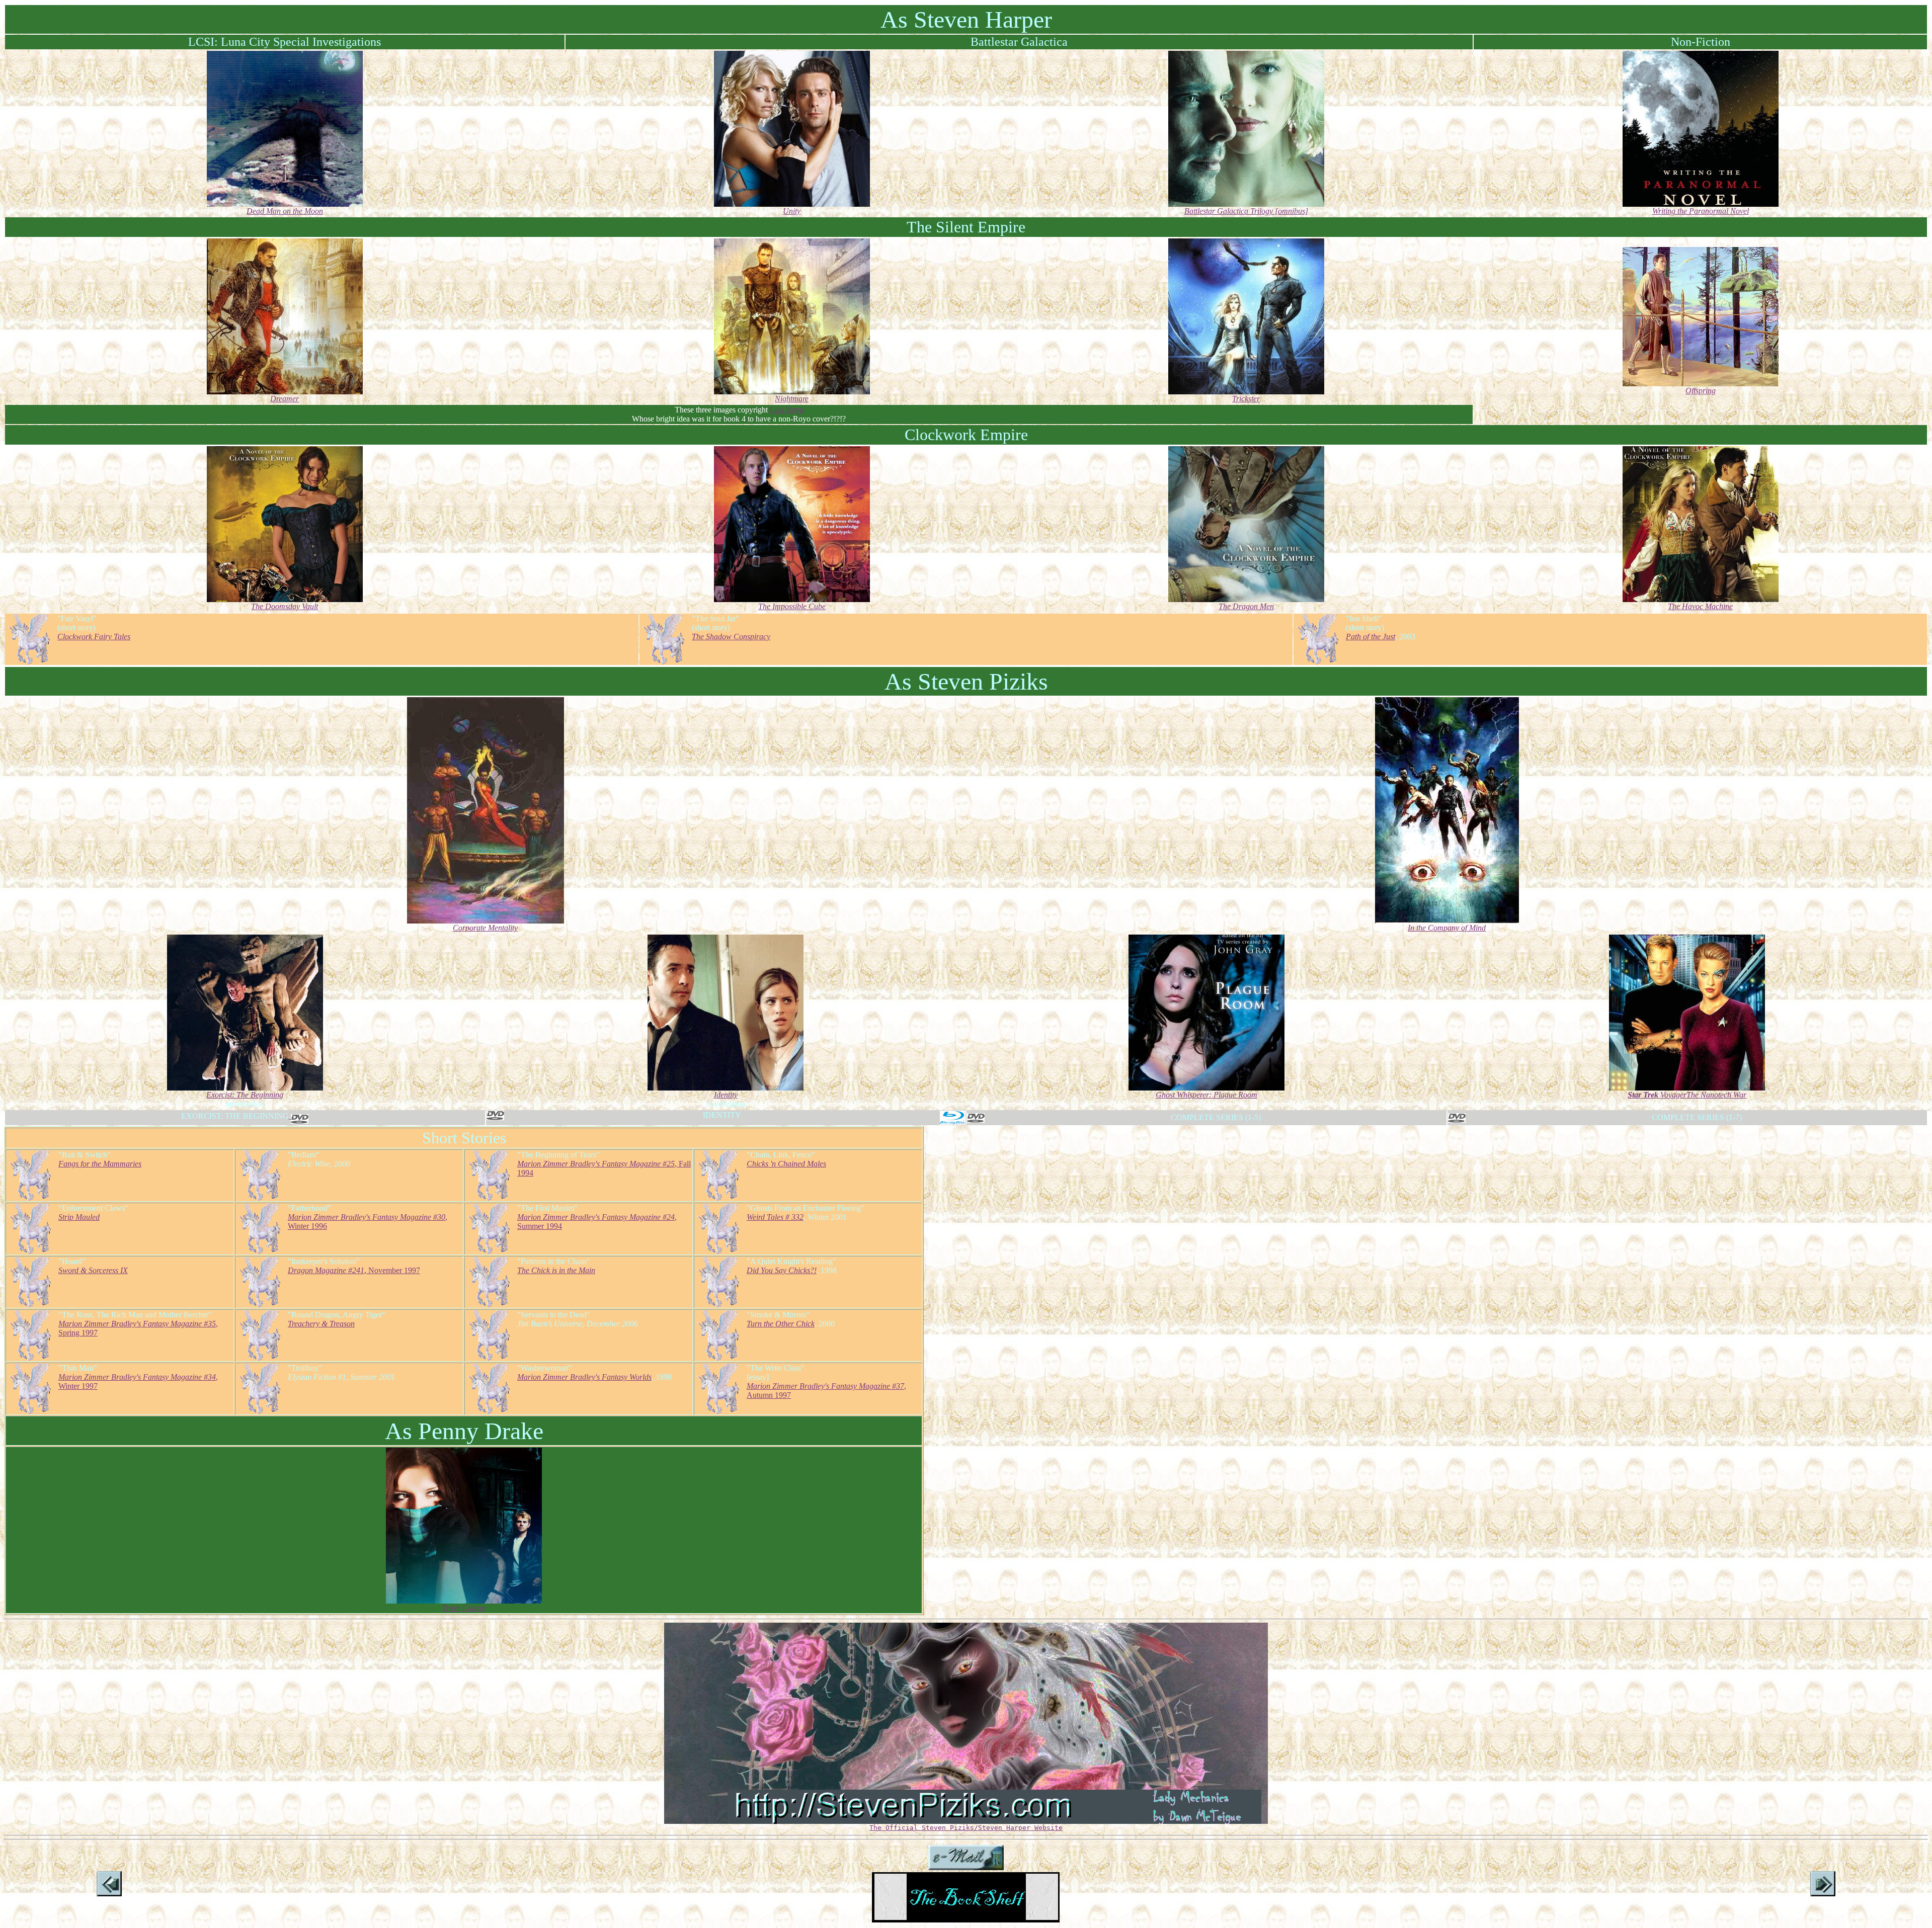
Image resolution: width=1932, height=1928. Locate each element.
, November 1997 (354, 1270)
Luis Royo (787, 410)
